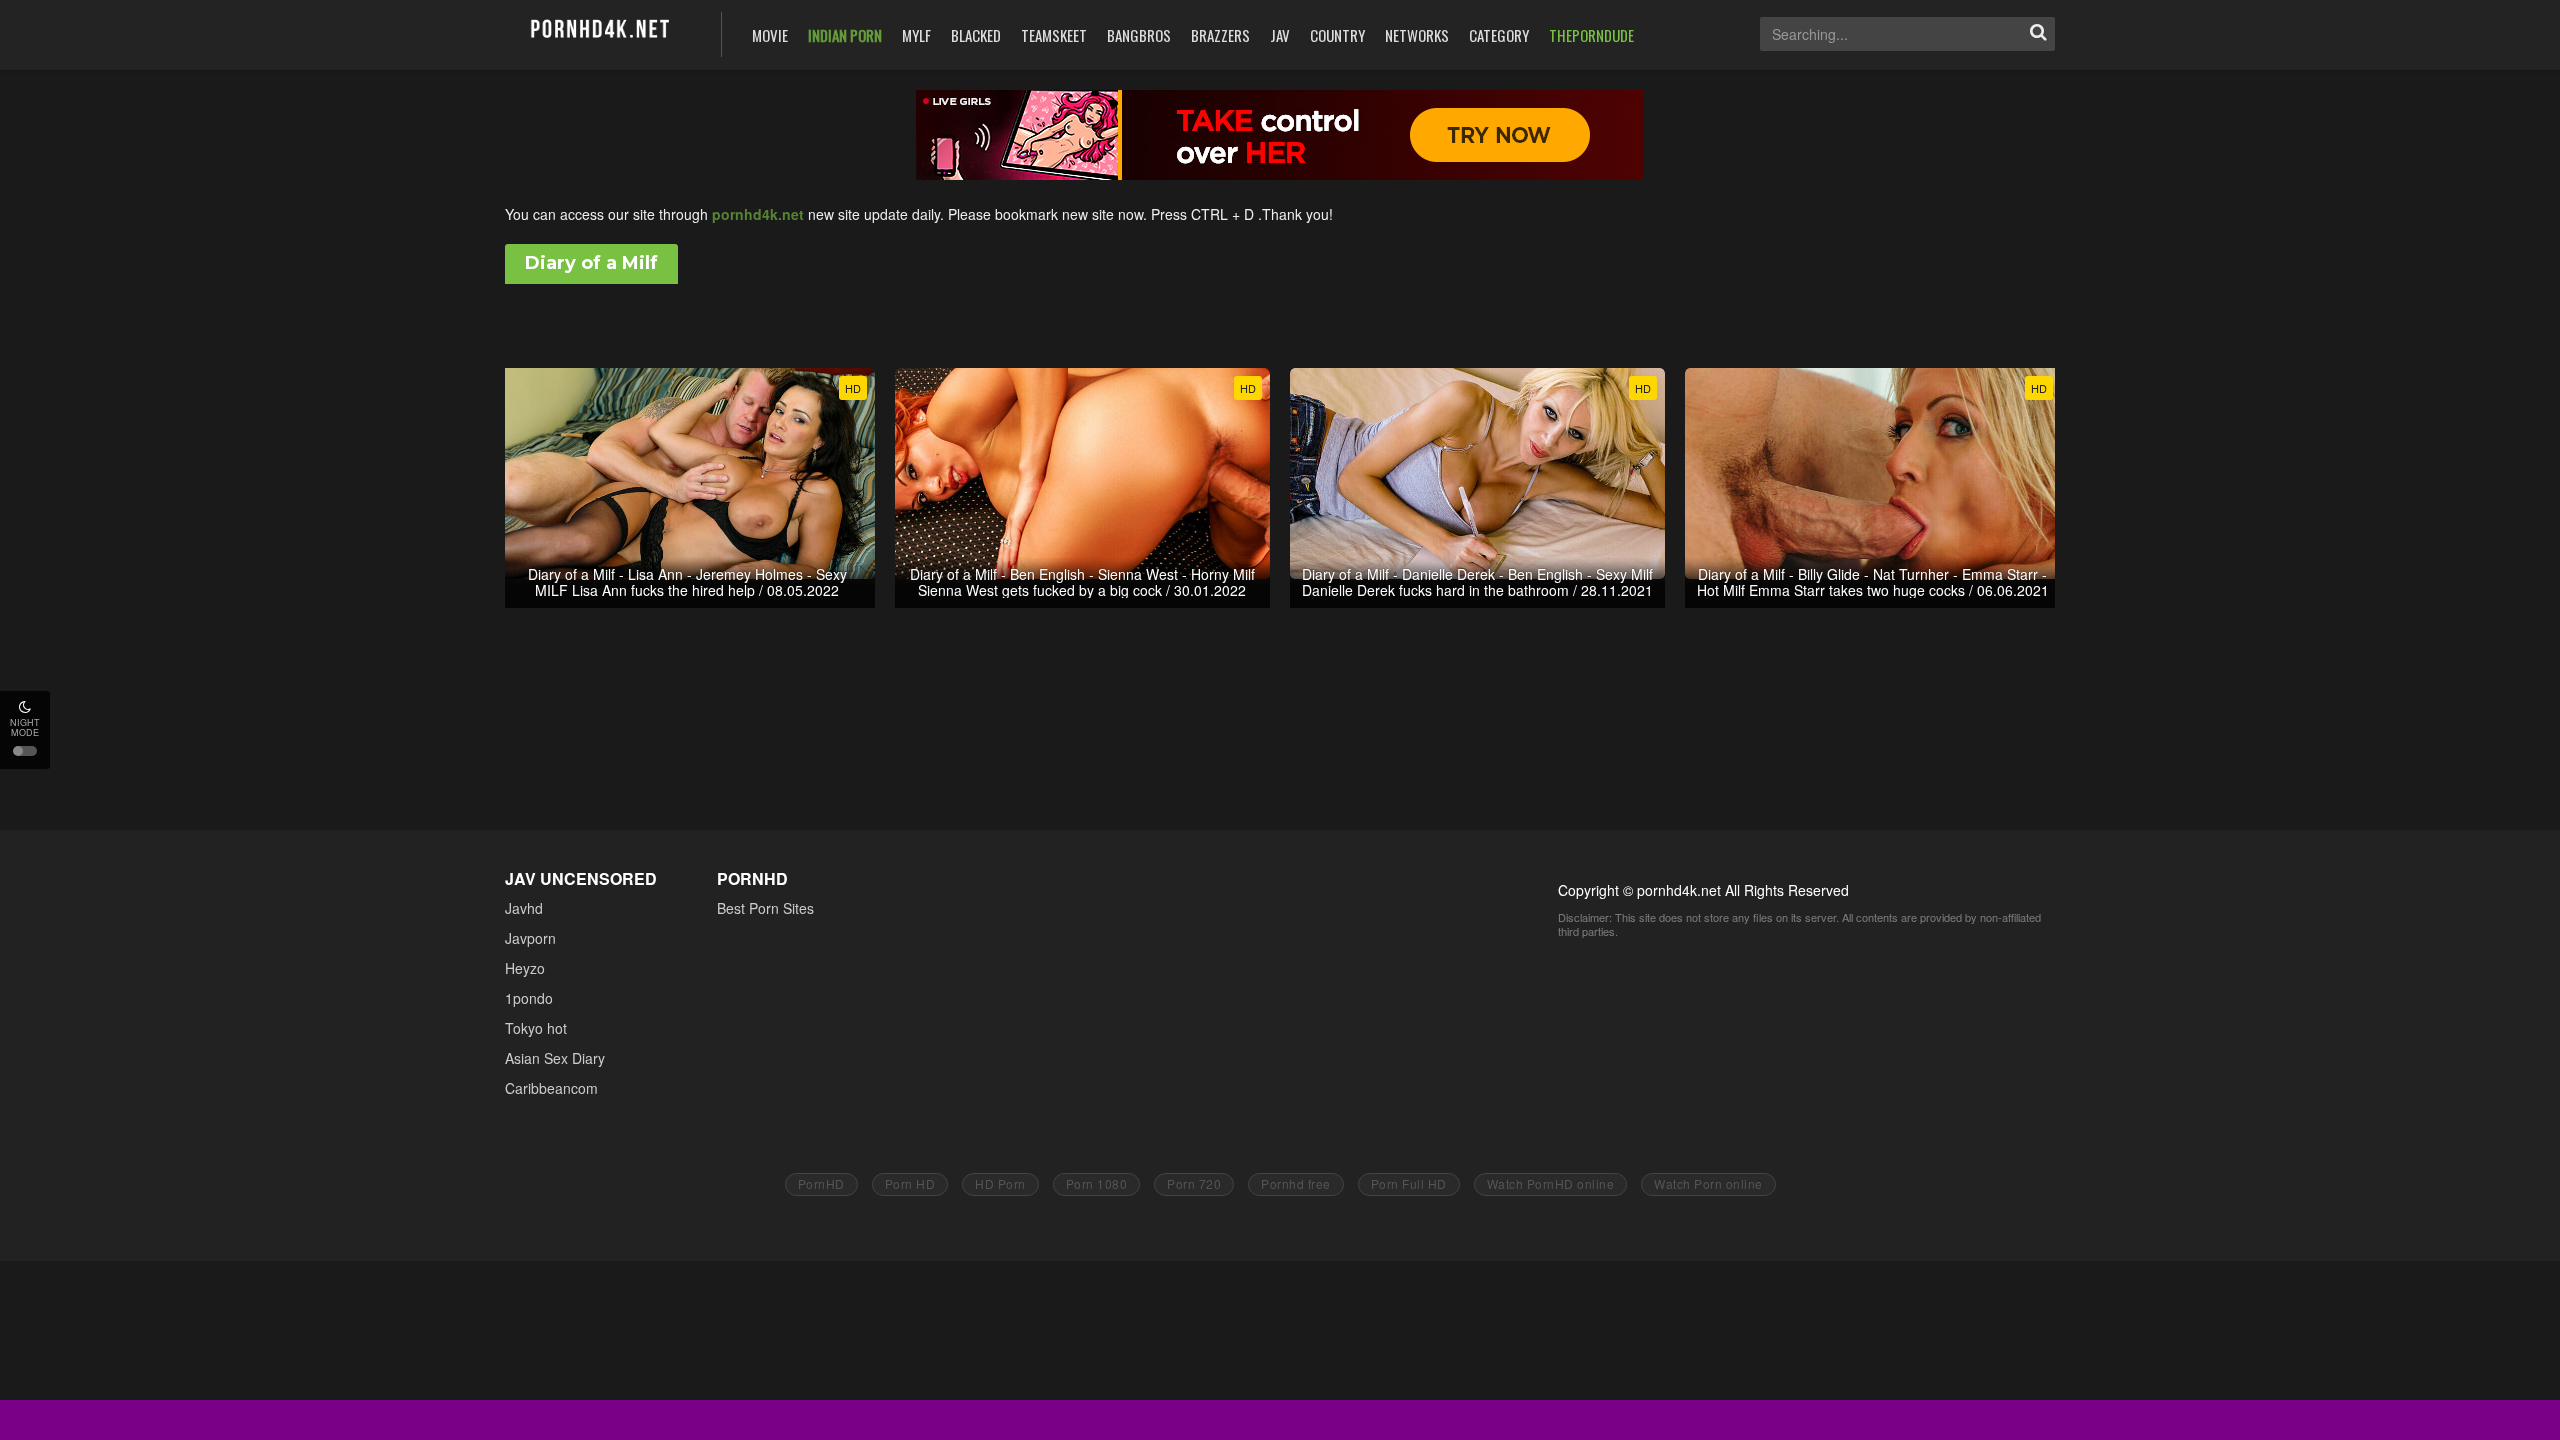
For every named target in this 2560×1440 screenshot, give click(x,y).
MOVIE (770, 35)
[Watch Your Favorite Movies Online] (598, 32)
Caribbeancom (551, 1088)
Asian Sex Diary (555, 1058)
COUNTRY (1337, 35)
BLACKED (976, 35)
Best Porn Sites (765, 908)
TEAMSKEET (1054, 35)
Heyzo (525, 968)
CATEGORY (1499, 35)
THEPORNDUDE (1591, 35)
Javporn (530, 938)
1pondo (529, 998)
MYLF (916, 35)
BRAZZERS (1220, 35)
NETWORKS (1417, 35)
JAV (1280, 35)
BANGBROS (1139, 35)
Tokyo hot (536, 1028)
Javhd (524, 908)
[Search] (2038, 34)
